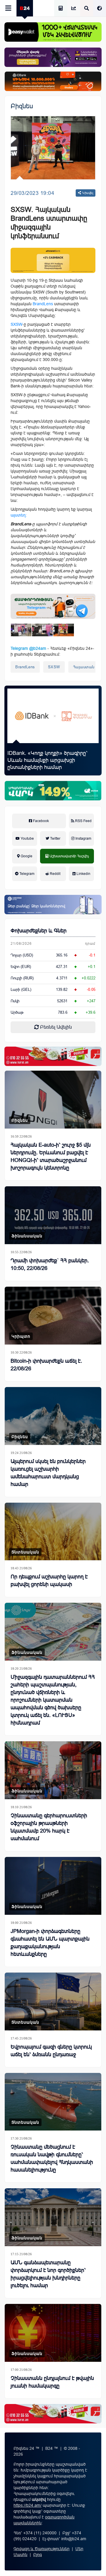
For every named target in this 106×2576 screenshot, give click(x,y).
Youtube (27, 839)
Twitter (55, 839)
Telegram (26, 874)
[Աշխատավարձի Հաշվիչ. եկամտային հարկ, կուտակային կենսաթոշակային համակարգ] (61, 9)
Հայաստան (84, 667)
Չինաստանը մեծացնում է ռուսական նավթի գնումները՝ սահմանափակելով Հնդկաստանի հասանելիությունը (52, 2158)
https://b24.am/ (28, 2505)
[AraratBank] (53, 260)
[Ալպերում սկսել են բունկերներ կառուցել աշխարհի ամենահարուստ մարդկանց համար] (53, 1416)
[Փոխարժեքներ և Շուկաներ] (74, 9)
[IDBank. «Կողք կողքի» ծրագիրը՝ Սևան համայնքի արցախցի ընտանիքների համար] (53, 716)
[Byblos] (53, 57)
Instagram (83, 839)
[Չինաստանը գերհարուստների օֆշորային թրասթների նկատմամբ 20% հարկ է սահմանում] (53, 1770)
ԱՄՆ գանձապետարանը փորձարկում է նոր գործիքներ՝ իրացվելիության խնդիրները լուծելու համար (48, 2274)
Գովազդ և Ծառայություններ (42, 2549)
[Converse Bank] (53, 905)
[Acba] (53, 791)
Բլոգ (38, 2555)
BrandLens (25, 667)
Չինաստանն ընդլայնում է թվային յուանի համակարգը (52, 2382)
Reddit (55, 874)
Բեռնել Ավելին (55, 1027)
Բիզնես (22, 106)
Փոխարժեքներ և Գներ (39, 931)
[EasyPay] (53, 32)
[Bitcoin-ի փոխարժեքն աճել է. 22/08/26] (53, 1316)
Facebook (40, 821)
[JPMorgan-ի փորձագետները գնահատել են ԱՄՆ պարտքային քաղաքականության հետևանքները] (53, 1886)
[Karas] (53, 1056)
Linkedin (83, 874)
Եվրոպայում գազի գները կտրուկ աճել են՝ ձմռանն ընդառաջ (51, 2051)
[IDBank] (53, 81)
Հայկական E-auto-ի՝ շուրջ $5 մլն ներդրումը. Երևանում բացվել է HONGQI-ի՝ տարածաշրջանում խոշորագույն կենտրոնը (51, 1156)
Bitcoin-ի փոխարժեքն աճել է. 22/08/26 (46, 1365)
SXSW (54, 667)
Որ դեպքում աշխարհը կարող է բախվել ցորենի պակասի (49, 1580)
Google (26, 856)
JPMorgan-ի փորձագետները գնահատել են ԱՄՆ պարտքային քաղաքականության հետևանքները (50, 1943)
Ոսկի (15, 1001)
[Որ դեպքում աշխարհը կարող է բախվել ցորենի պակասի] (53, 1532)
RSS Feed (83, 821)
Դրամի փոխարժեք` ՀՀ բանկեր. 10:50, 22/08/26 (50, 1264)
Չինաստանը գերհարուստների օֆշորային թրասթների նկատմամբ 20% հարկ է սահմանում (49, 1827)
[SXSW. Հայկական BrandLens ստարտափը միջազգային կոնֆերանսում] (21, 630)
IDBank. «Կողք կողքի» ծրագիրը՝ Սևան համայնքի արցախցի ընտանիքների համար (47, 760)
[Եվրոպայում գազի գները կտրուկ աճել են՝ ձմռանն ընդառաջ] (53, 2001)
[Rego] (53, 606)
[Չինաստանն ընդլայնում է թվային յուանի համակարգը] (53, 2333)
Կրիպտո (21, 1336)
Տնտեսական (25, 1552)
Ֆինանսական (27, 1236)
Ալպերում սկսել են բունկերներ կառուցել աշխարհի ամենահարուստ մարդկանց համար (48, 1473)
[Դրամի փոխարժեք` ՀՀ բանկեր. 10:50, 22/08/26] (53, 1215)
